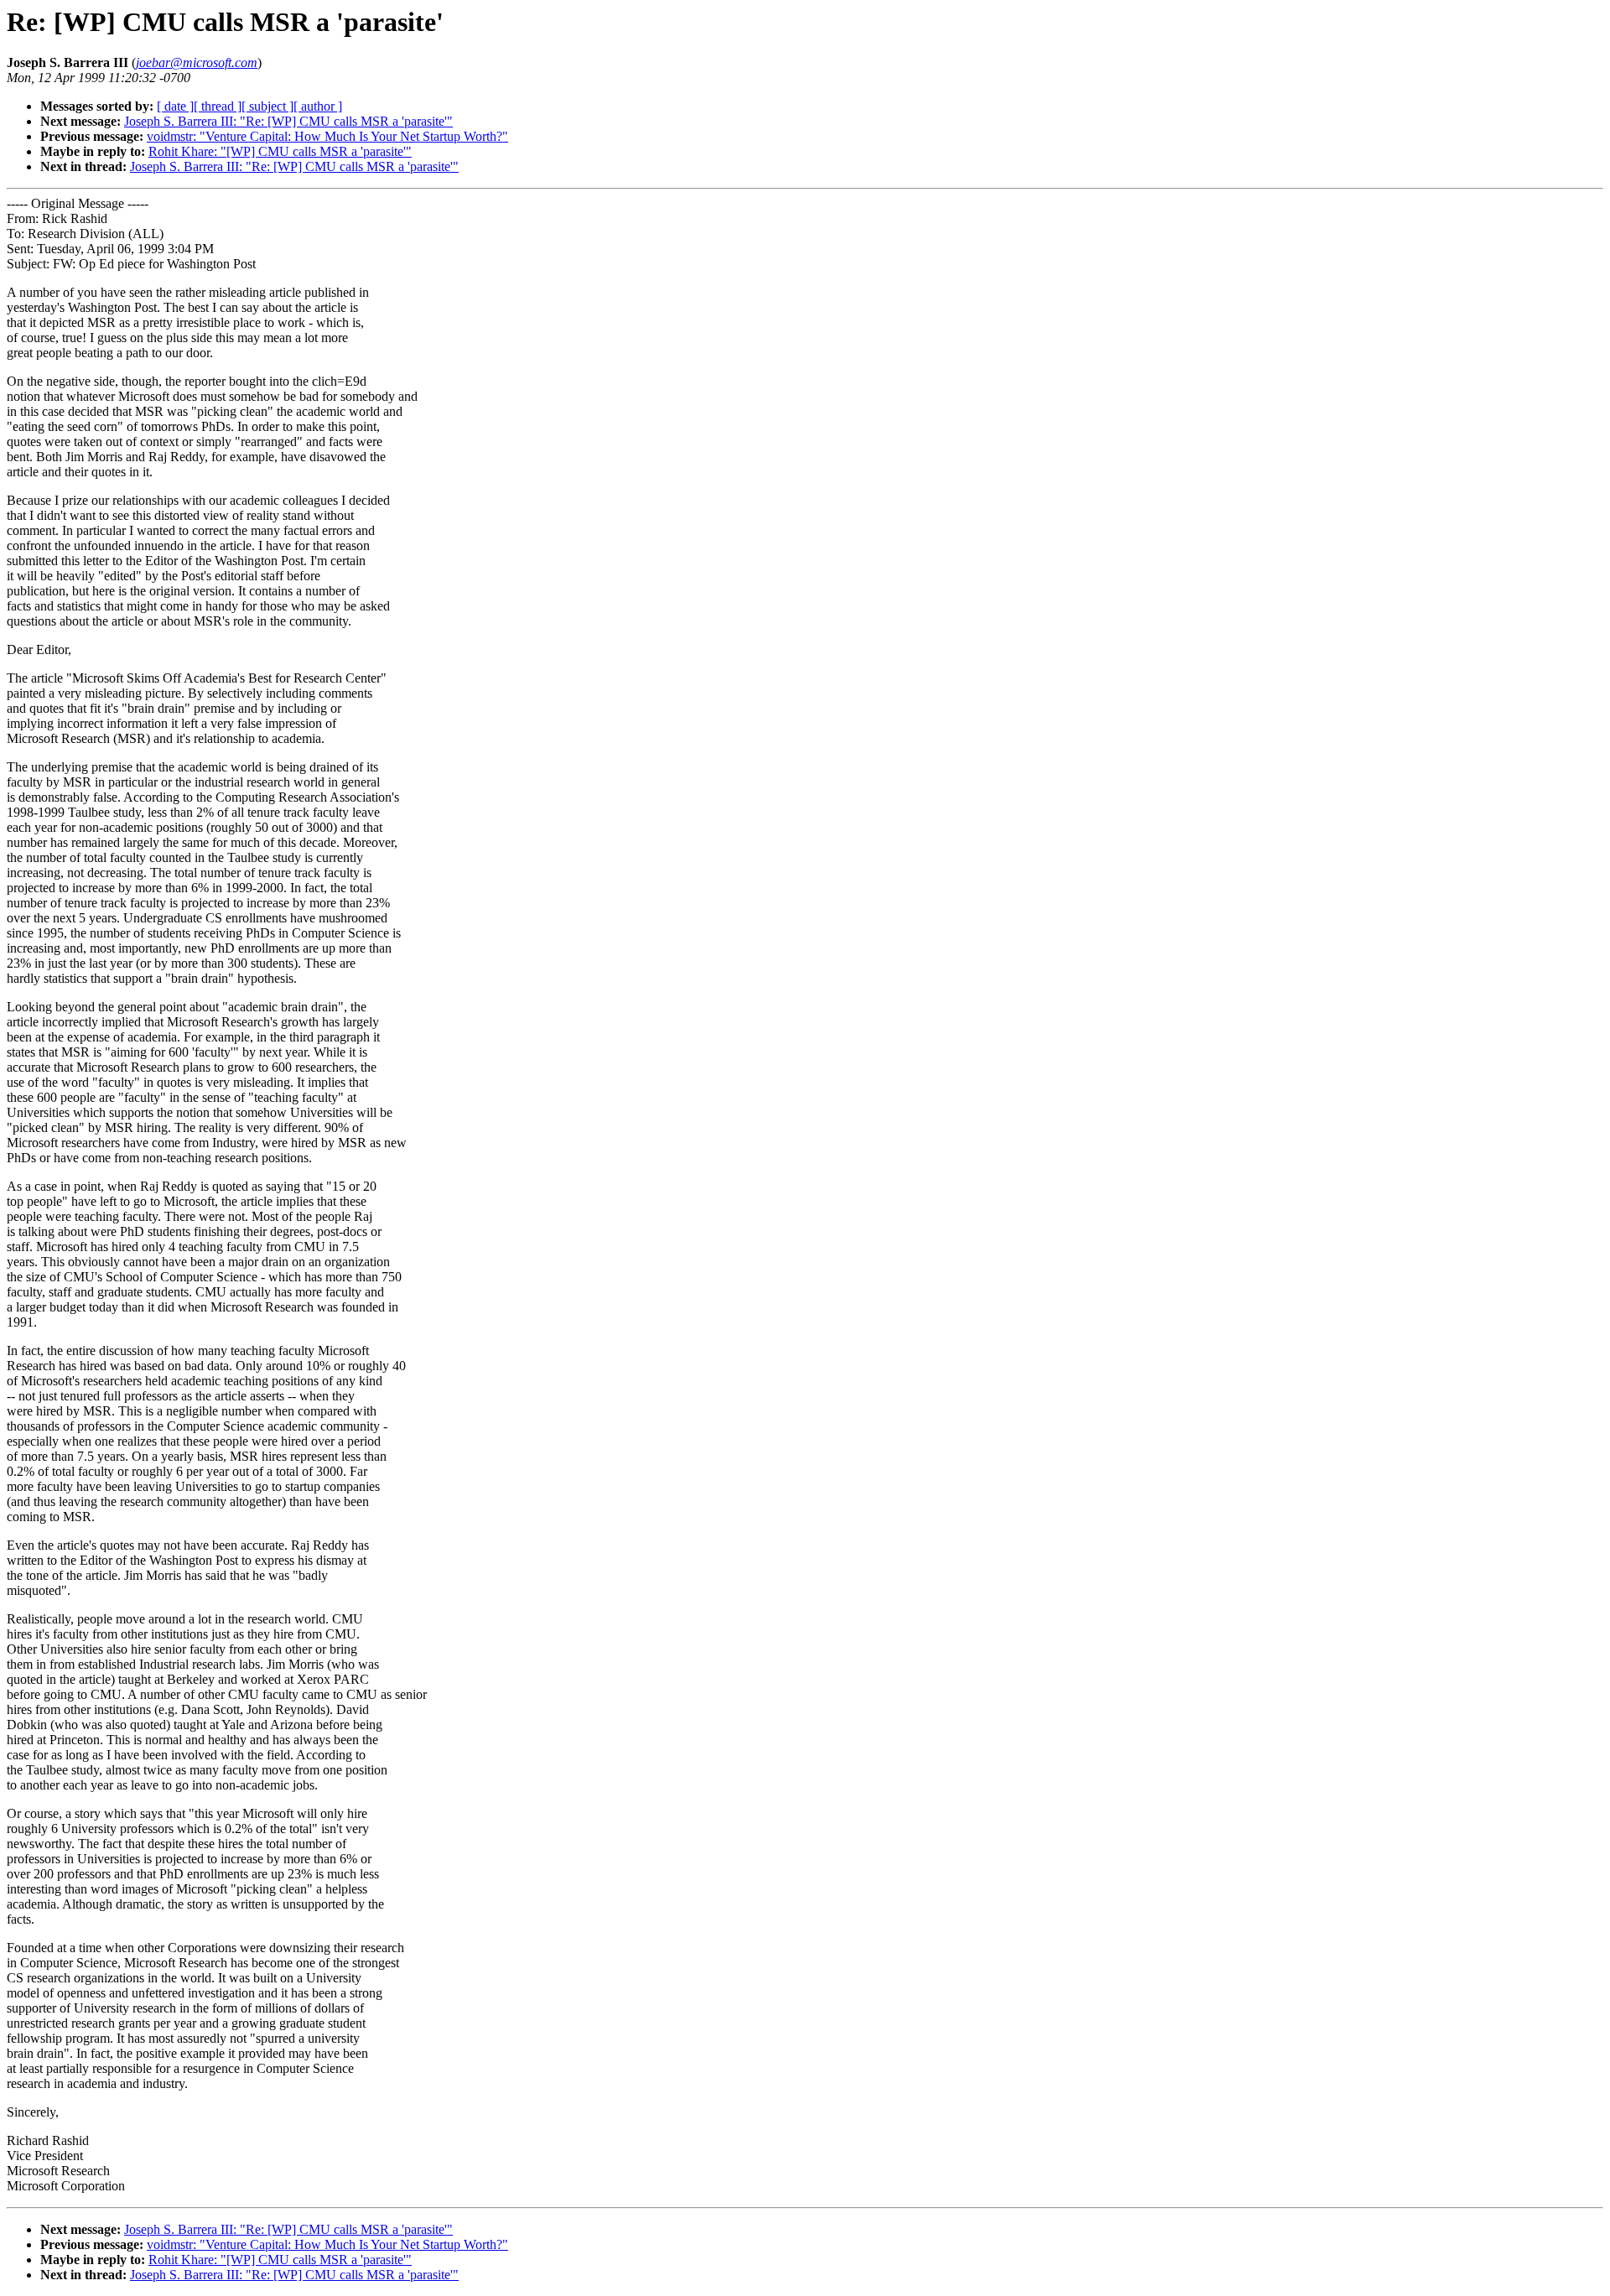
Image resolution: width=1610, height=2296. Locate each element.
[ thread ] (218, 106)
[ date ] (175, 106)
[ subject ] (267, 106)
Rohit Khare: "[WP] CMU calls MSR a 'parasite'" (280, 151)
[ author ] (318, 106)
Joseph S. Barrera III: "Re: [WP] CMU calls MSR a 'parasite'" (288, 121)
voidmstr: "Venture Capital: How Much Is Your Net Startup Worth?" (327, 136)
